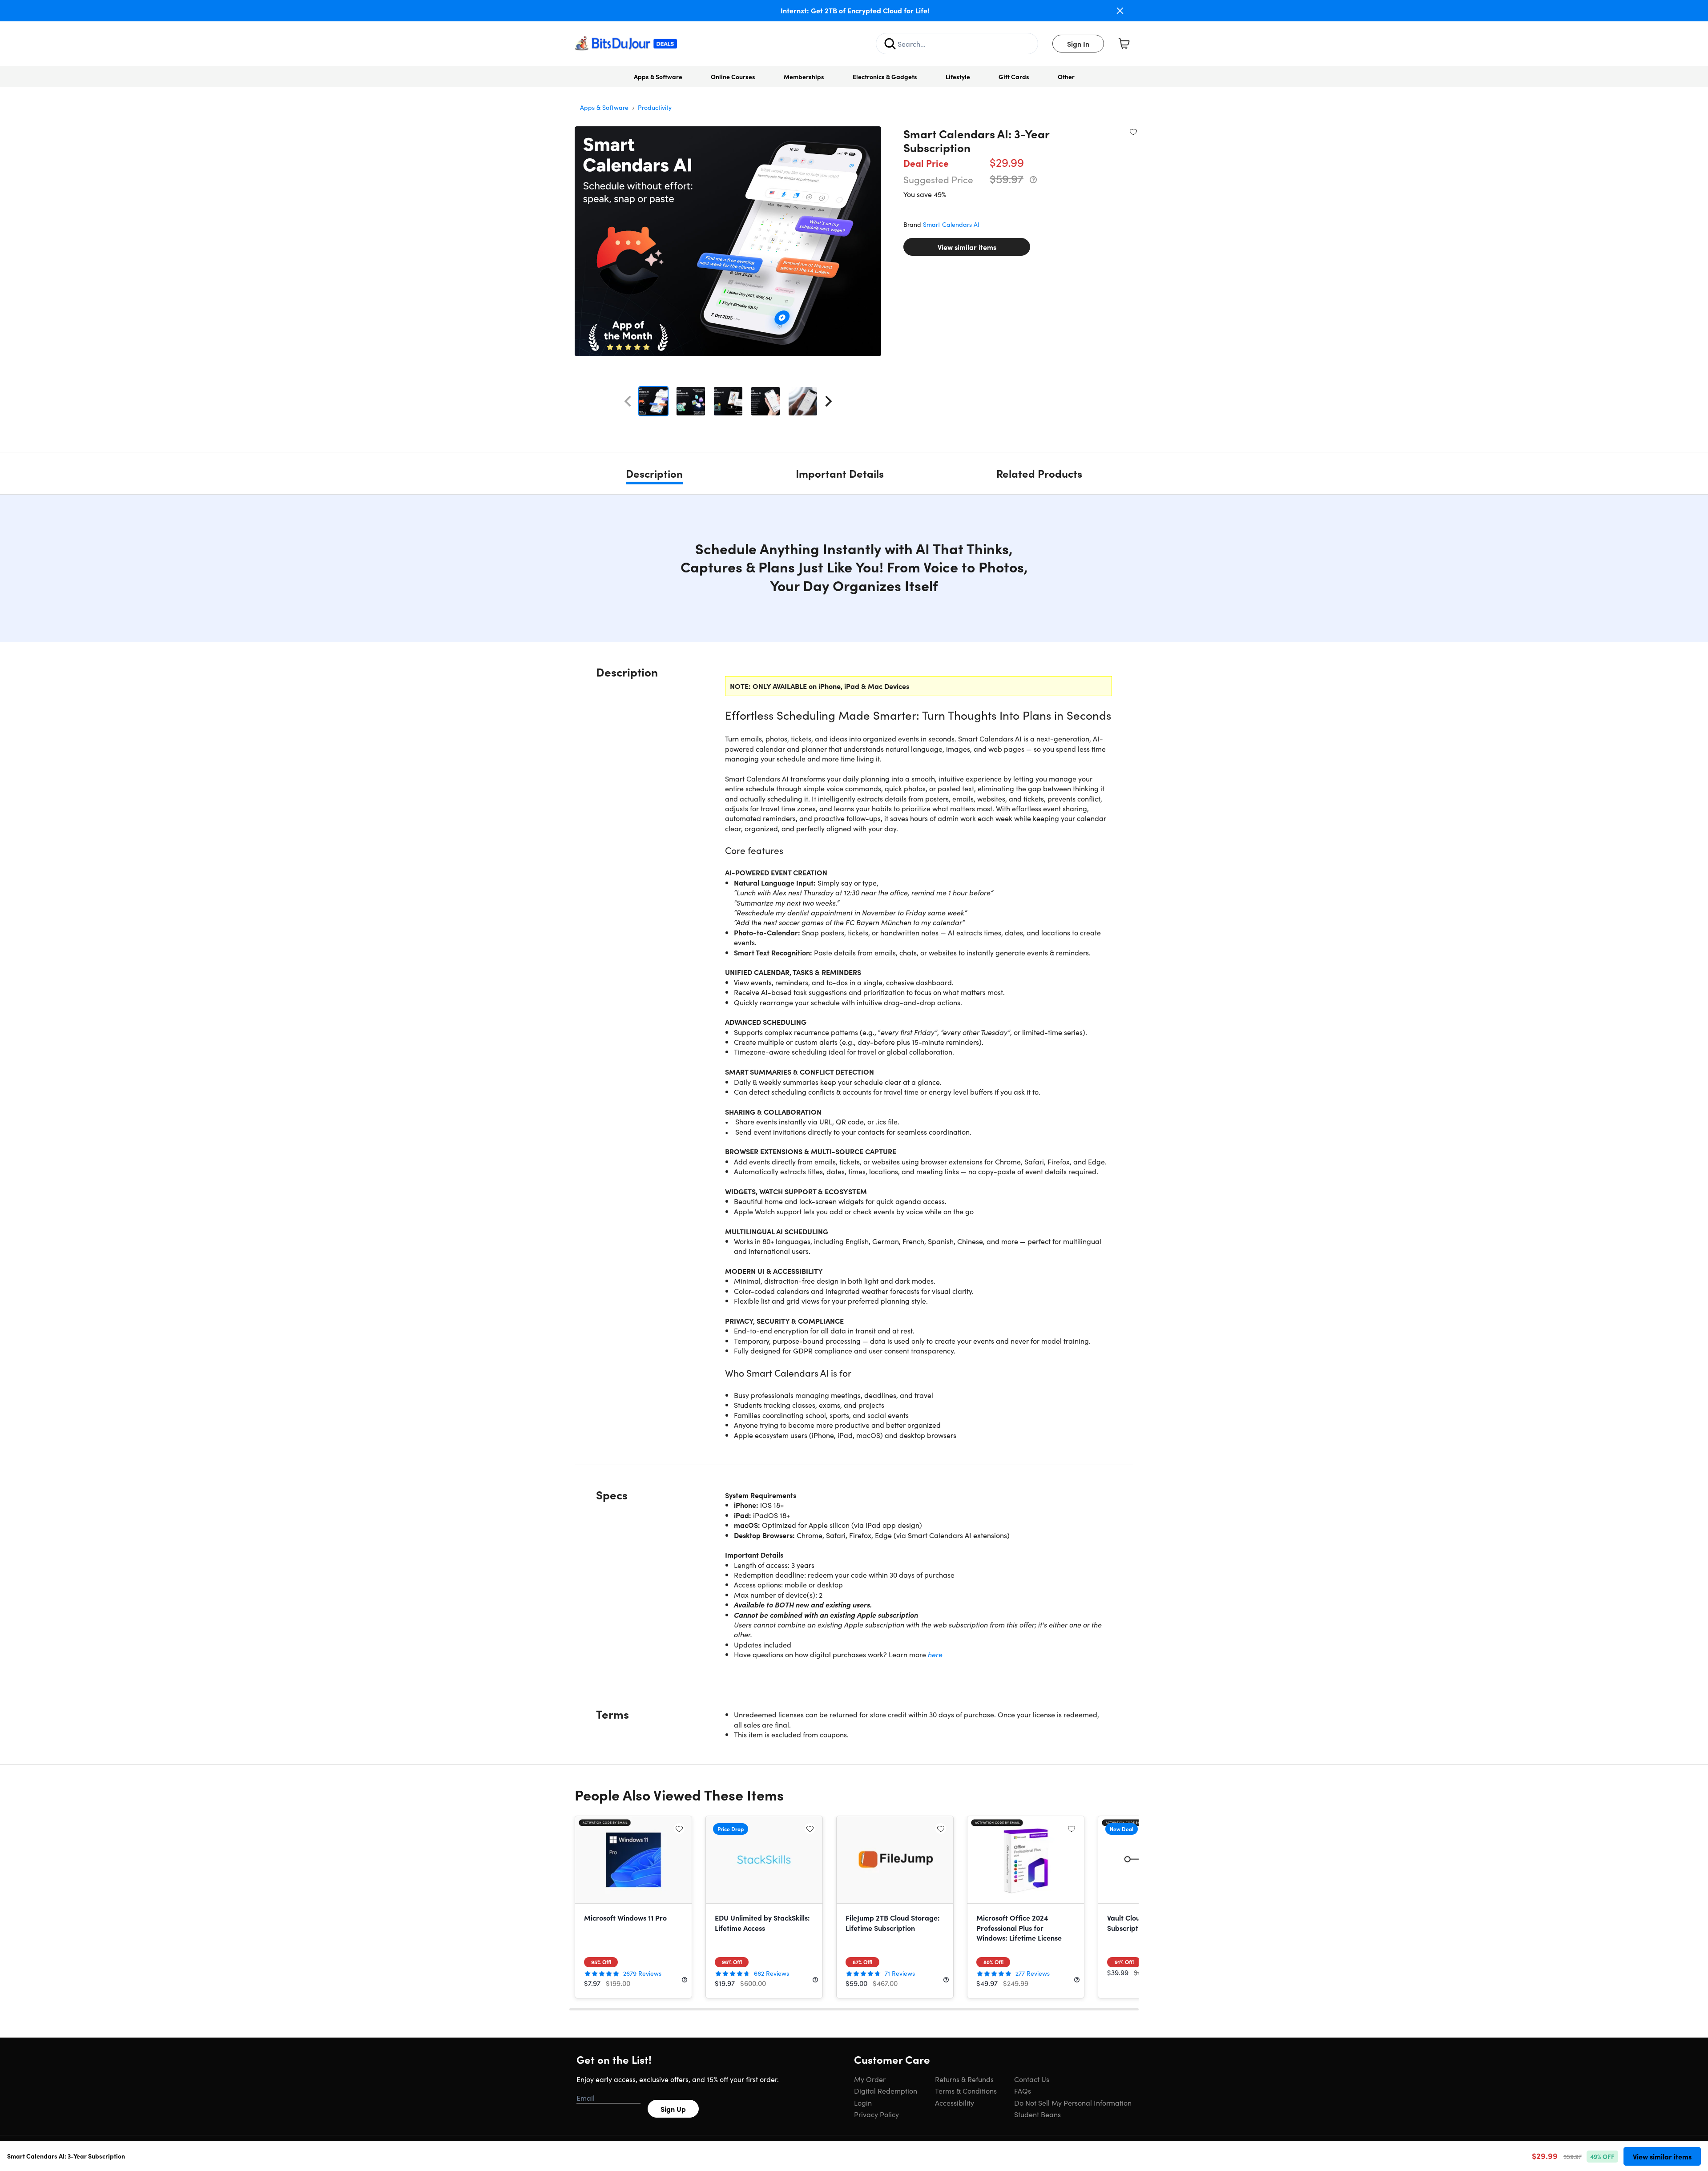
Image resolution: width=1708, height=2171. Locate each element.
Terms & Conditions (966, 2090)
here (935, 1654)
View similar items (967, 247)
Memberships (804, 77)
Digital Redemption (886, 2090)
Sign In (1078, 44)
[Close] (1120, 11)
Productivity (655, 107)
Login (863, 2103)
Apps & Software (658, 77)
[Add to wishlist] (1133, 132)
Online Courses (733, 77)
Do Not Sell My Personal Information (1073, 2103)
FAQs (1023, 2090)
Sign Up (673, 2109)
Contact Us (1032, 2079)
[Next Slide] (829, 401)
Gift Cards (1014, 77)
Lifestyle (958, 77)
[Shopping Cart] (1124, 44)
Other (1066, 77)
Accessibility (955, 2103)
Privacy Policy (876, 2114)
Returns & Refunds (964, 2079)
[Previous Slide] (628, 401)
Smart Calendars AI (951, 224)
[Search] (890, 44)
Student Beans (1037, 2114)
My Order (870, 2079)
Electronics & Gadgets (885, 77)
